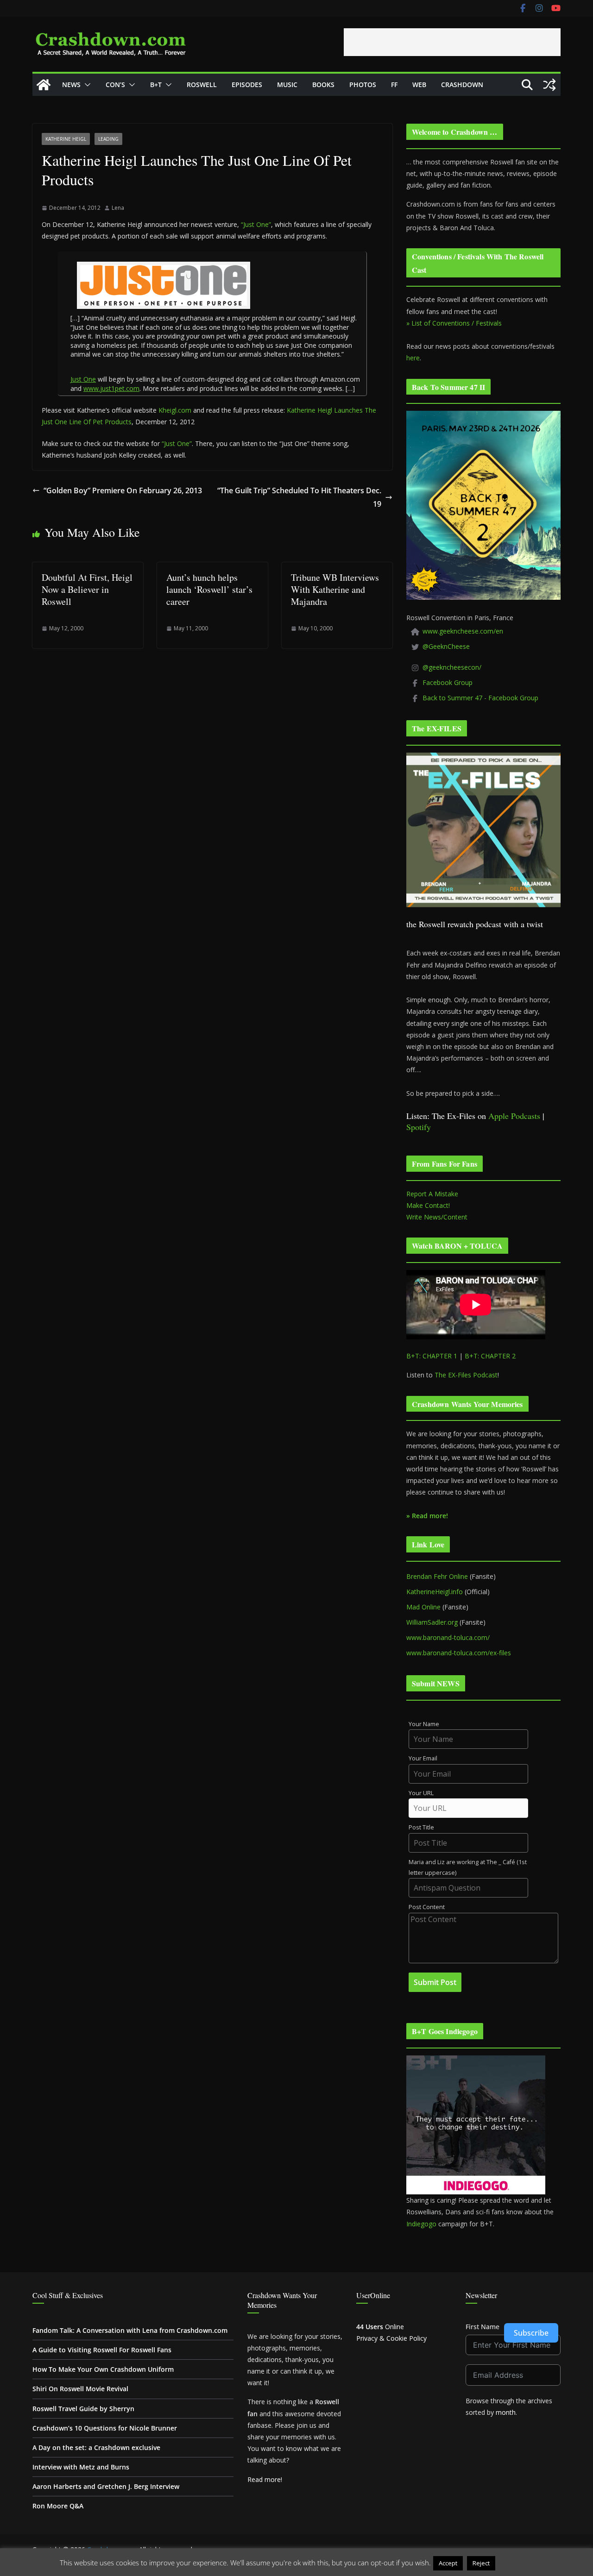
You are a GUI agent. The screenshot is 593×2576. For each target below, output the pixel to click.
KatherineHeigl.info (435, 1592)
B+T (156, 85)
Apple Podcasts (514, 1116)
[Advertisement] (452, 42)
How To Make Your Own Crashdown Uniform (103, 2369)
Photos (363, 85)
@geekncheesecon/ (452, 667)
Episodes (247, 85)
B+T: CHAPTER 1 (432, 1356)
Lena (118, 208)
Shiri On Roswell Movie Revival (80, 2389)
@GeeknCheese (446, 646)
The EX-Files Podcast (466, 1375)
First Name (483, 2327)
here (413, 358)
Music (287, 85)
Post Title (421, 1827)
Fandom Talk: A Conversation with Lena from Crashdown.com (130, 2330)
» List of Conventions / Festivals (454, 323)
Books (323, 85)
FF (394, 85)
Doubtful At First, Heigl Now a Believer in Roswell (87, 589)
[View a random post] (549, 85)
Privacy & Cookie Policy (391, 2338)
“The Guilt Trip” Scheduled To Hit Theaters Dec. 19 (299, 497)
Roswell (202, 85)
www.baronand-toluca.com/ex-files (459, 1653)
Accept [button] (448, 2563)
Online (380, 2327)
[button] (86, 85)
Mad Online (423, 1607)
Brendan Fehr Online (437, 1576)
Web (419, 85)
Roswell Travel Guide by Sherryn (83, 2409)
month (506, 2412)
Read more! (265, 2479)
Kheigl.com (175, 410)
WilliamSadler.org (432, 1622)
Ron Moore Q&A (58, 2506)
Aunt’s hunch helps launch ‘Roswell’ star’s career (209, 589)
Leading (108, 139)
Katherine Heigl (66, 139)
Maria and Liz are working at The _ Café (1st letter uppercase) (468, 1867)
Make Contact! (428, 1205)
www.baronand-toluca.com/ (448, 1637)
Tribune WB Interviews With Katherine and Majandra (335, 589)
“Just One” (256, 224)
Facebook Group (448, 682)
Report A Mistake (432, 1194)
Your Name (424, 1724)
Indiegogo (421, 2224)
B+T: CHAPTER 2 (490, 1356)
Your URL (421, 1793)
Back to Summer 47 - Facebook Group (480, 698)
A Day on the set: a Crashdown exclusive (96, 2447)
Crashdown (462, 85)
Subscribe (531, 2333)
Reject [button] (481, 2563)
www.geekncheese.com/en (463, 631)
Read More (515, 2563)
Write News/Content (437, 1217)
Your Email (423, 1758)
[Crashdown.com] (44, 85)
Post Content (427, 1907)
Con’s (115, 85)
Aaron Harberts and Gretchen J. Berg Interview (106, 2486)
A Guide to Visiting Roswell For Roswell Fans (102, 2350)
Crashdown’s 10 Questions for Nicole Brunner (105, 2428)
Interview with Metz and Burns (81, 2467)
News (71, 85)
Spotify (419, 1127)
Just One (83, 379)
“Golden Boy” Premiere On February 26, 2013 (123, 490)
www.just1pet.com (111, 388)
